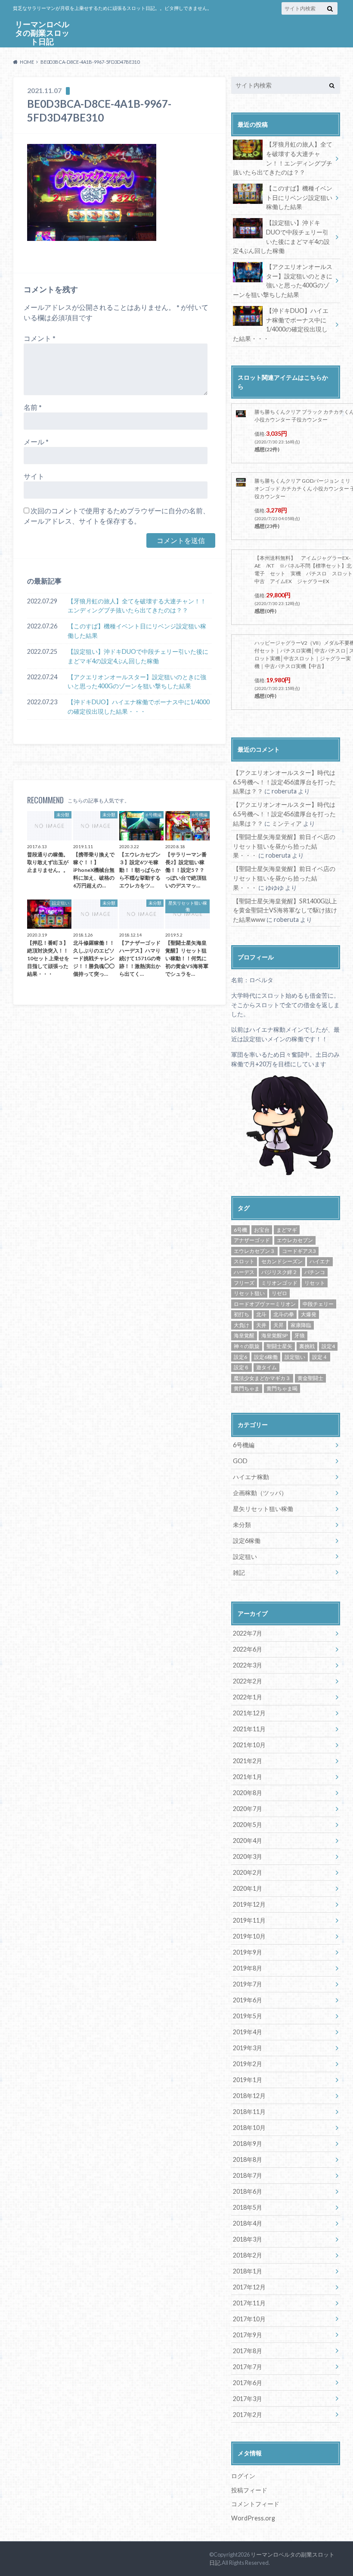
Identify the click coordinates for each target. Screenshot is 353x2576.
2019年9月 (248, 1952)
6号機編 (244, 1445)
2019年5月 (248, 2016)
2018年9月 (248, 2144)
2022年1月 (248, 1697)
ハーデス (244, 1272)
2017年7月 (248, 2367)
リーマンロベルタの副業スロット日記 (42, 33)
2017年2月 (248, 2415)
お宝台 (262, 1230)
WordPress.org (253, 2518)
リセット (315, 1283)
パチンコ (315, 1272)
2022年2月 (248, 1681)
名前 (33, 407)
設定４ (320, 1357)
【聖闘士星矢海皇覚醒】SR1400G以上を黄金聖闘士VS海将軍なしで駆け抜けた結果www (285, 910)
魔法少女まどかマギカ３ (262, 1378)
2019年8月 (248, 1968)
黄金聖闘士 (310, 1378)
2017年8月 (248, 2351)
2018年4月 (248, 2223)
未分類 (242, 1525)
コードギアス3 (299, 1251)
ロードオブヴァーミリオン (265, 1304)
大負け (242, 1325)
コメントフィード (255, 2504)
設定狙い (295, 1357)
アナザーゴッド (252, 1240)
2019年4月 (248, 2032)
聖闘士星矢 (279, 1346)
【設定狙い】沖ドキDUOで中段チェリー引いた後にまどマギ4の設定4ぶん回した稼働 (138, 656)
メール (36, 442)
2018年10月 (249, 2128)
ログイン (243, 2476)
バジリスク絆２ (279, 1272)
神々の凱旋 (247, 1346)
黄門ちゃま (247, 1388)
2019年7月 (248, 1984)
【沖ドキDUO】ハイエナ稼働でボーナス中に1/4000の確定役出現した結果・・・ (139, 707)
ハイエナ (320, 1261)
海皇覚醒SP (274, 1335)
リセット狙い (249, 1293)
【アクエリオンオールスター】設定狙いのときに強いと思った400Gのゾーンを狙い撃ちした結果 (137, 682)
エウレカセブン (295, 1240)
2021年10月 (249, 1745)
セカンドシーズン (282, 1261)
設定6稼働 (266, 1357)
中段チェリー (318, 1304)
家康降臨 (301, 1325)
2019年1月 (248, 2080)
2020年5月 (248, 1825)
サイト (34, 476)
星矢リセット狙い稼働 (263, 1509)
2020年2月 (248, 1872)
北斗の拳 (284, 1314)
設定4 (328, 1346)
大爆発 (309, 1314)
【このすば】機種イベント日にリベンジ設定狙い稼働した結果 (137, 631)
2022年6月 (248, 1649)
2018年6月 (248, 2191)
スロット (244, 1261)
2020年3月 (248, 1856)
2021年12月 (249, 1713)
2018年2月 (248, 2255)
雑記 (239, 1572)
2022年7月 (248, 1633)
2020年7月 (248, 1809)
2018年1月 (248, 2271)
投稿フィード (249, 2490)
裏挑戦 (307, 1346)
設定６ (242, 1367)
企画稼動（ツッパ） (260, 1493)
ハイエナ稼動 (251, 1477)
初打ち (242, 1314)
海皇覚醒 (244, 1335)
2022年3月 (248, 1665)
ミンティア (287, 823)
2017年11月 (249, 2303)
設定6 (240, 1357)
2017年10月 (249, 2319)
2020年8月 (248, 1793)
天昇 (279, 1325)
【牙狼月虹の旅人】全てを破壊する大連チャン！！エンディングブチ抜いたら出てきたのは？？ (137, 606)
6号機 (240, 1230)
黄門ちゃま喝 (282, 1388)
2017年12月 (249, 2287)
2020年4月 (248, 1841)
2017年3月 (248, 2399)
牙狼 (300, 1335)
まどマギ (287, 1230)
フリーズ (244, 1283)
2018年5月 (248, 2207)
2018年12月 (249, 2096)
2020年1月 (248, 1888)
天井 (261, 1325)
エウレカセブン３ (254, 1251)
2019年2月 (248, 2064)
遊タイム (266, 1367)
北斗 (261, 1314)
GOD (240, 1461)
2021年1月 (248, 1777)
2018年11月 (249, 2112)
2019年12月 (249, 1904)
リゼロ (279, 1293)
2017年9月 (248, 2335)
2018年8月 (248, 2159)
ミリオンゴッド (279, 1283)
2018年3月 (248, 2239)
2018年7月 (248, 2175)
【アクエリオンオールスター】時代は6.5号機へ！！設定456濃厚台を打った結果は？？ (284, 782)
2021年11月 (249, 1729)
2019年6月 (248, 2000)
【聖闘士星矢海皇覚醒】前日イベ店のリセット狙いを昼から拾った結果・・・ (284, 846)
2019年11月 (249, 1920)
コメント (40, 338)
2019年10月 (249, 1936)
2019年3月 (248, 2048)
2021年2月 (248, 1761)
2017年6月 (248, 2383)
